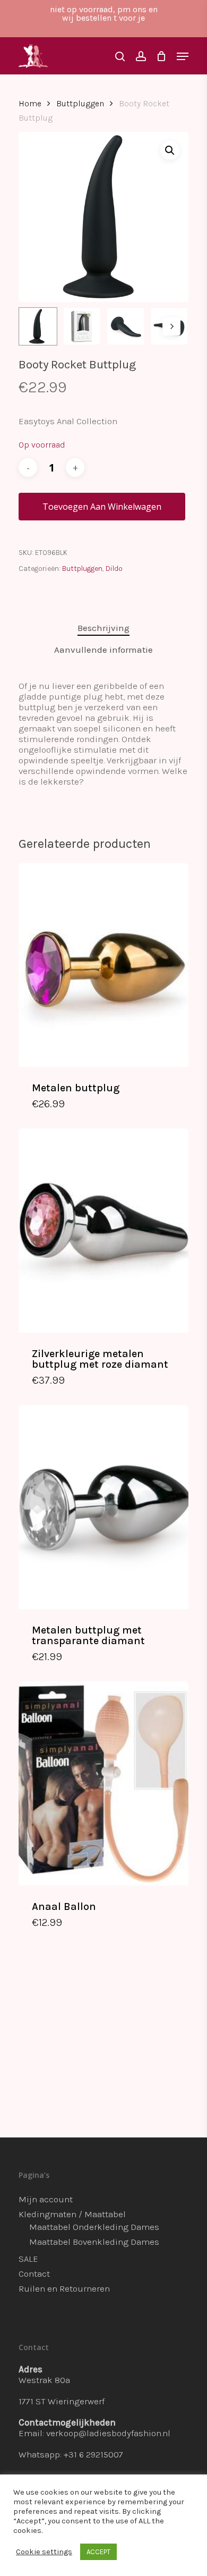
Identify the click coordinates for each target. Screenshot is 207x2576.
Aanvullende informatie (103, 650)
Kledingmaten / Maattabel (72, 2214)
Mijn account (46, 2199)
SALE (28, 2259)
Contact (34, 2274)
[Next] (171, 326)
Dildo (114, 569)
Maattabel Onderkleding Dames (94, 2227)
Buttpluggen (80, 104)
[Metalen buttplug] (103, 965)
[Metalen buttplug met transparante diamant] (103, 1507)
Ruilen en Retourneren (64, 2288)
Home (30, 104)
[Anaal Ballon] (103, 1783)
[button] (170, 150)
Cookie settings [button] (44, 2552)
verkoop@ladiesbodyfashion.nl (108, 2433)
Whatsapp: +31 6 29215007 (71, 2454)
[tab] (103, 628)
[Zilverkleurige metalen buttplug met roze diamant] (103, 1230)
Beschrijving (103, 628)
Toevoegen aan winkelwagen (102, 507)
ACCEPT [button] (98, 2552)
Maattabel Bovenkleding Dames (94, 2242)
